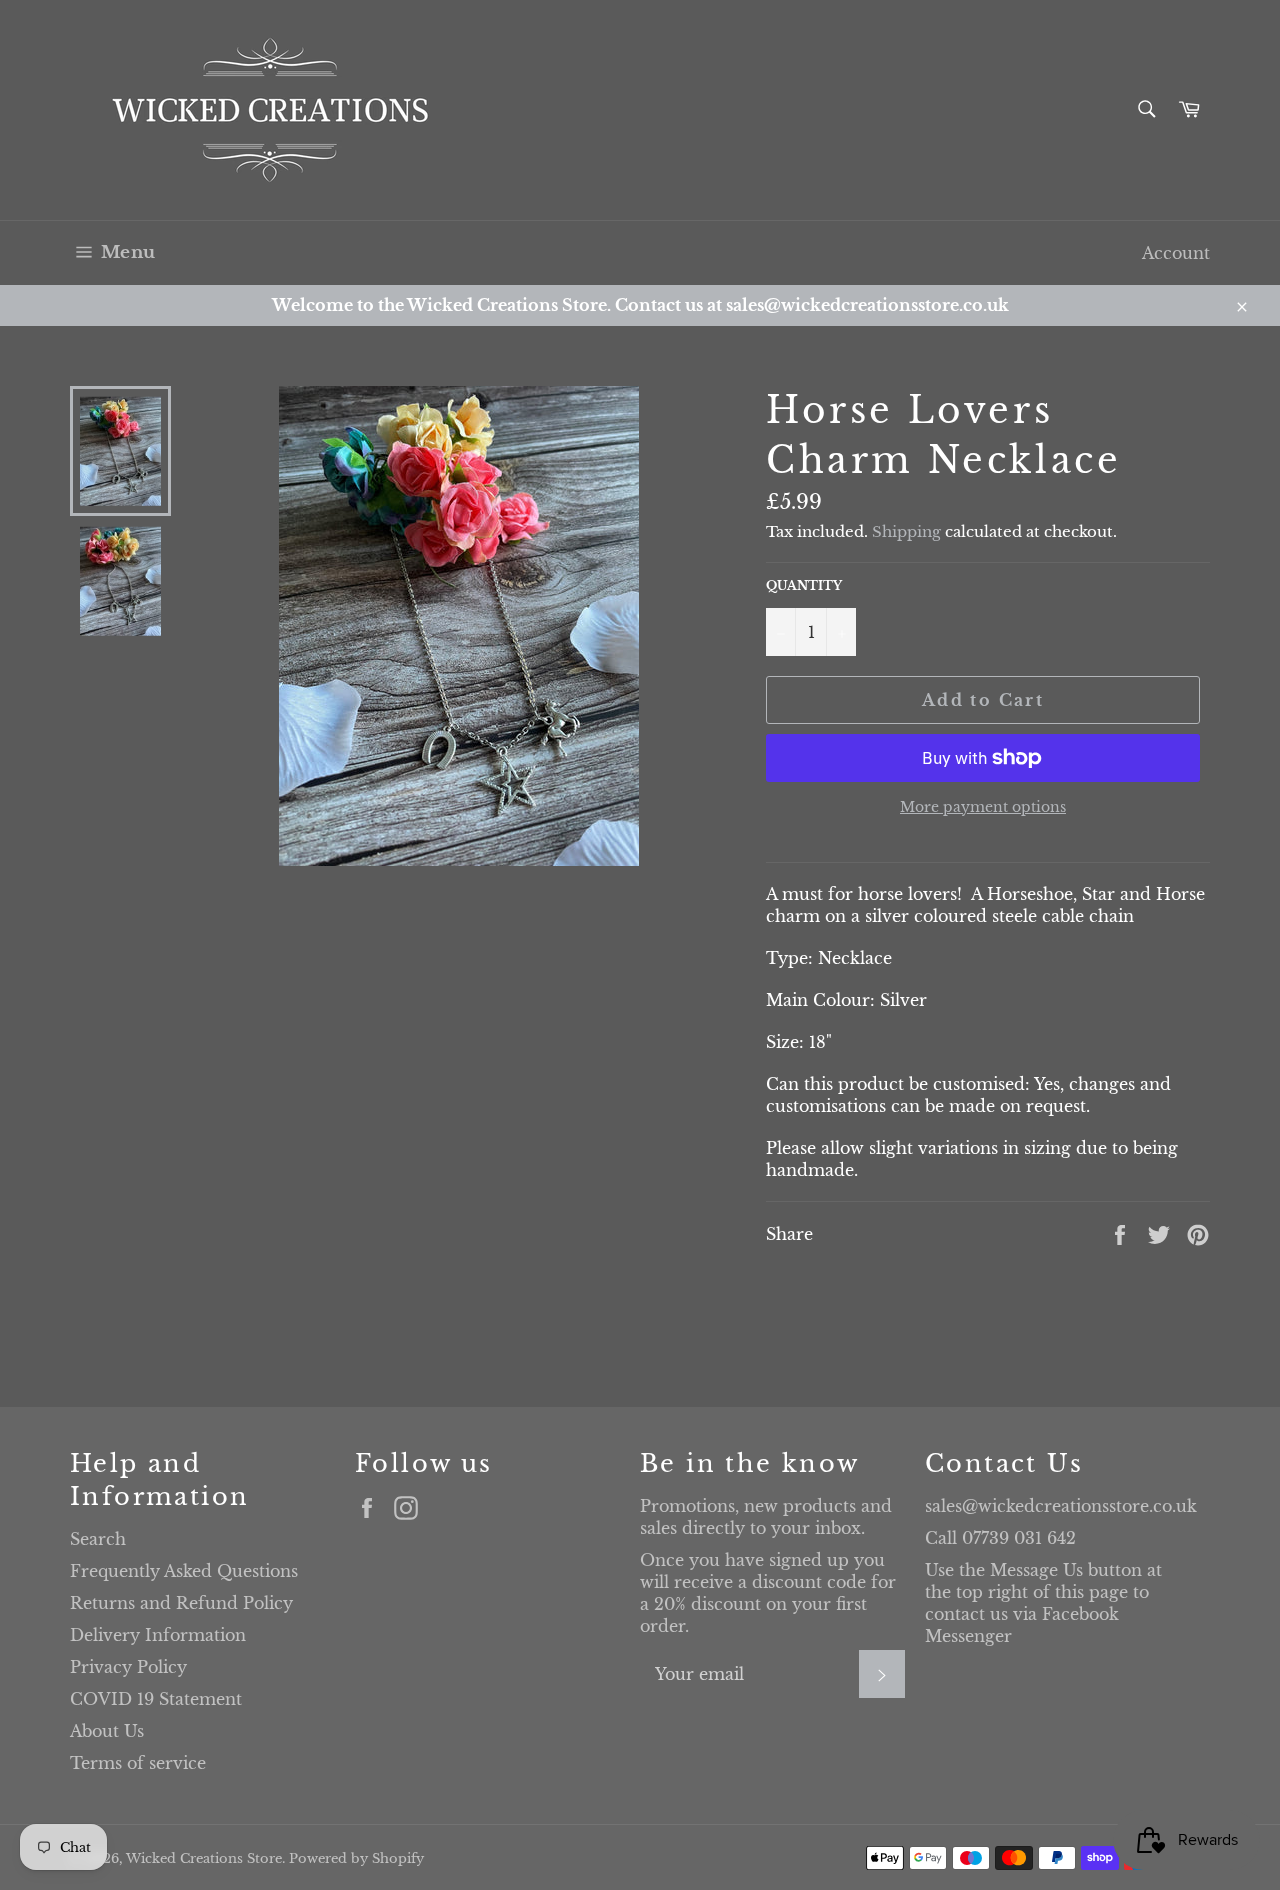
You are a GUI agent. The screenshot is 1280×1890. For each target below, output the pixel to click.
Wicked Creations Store (204, 1858)
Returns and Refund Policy (181, 1603)
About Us (107, 1731)
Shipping (906, 531)
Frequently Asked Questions (184, 1571)
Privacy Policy (128, 1667)
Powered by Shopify (356, 1858)
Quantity (804, 585)
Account (1176, 253)
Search (98, 1539)
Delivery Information (158, 1635)
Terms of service (138, 1763)
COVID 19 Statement (156, 1699)
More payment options (983, 807)
